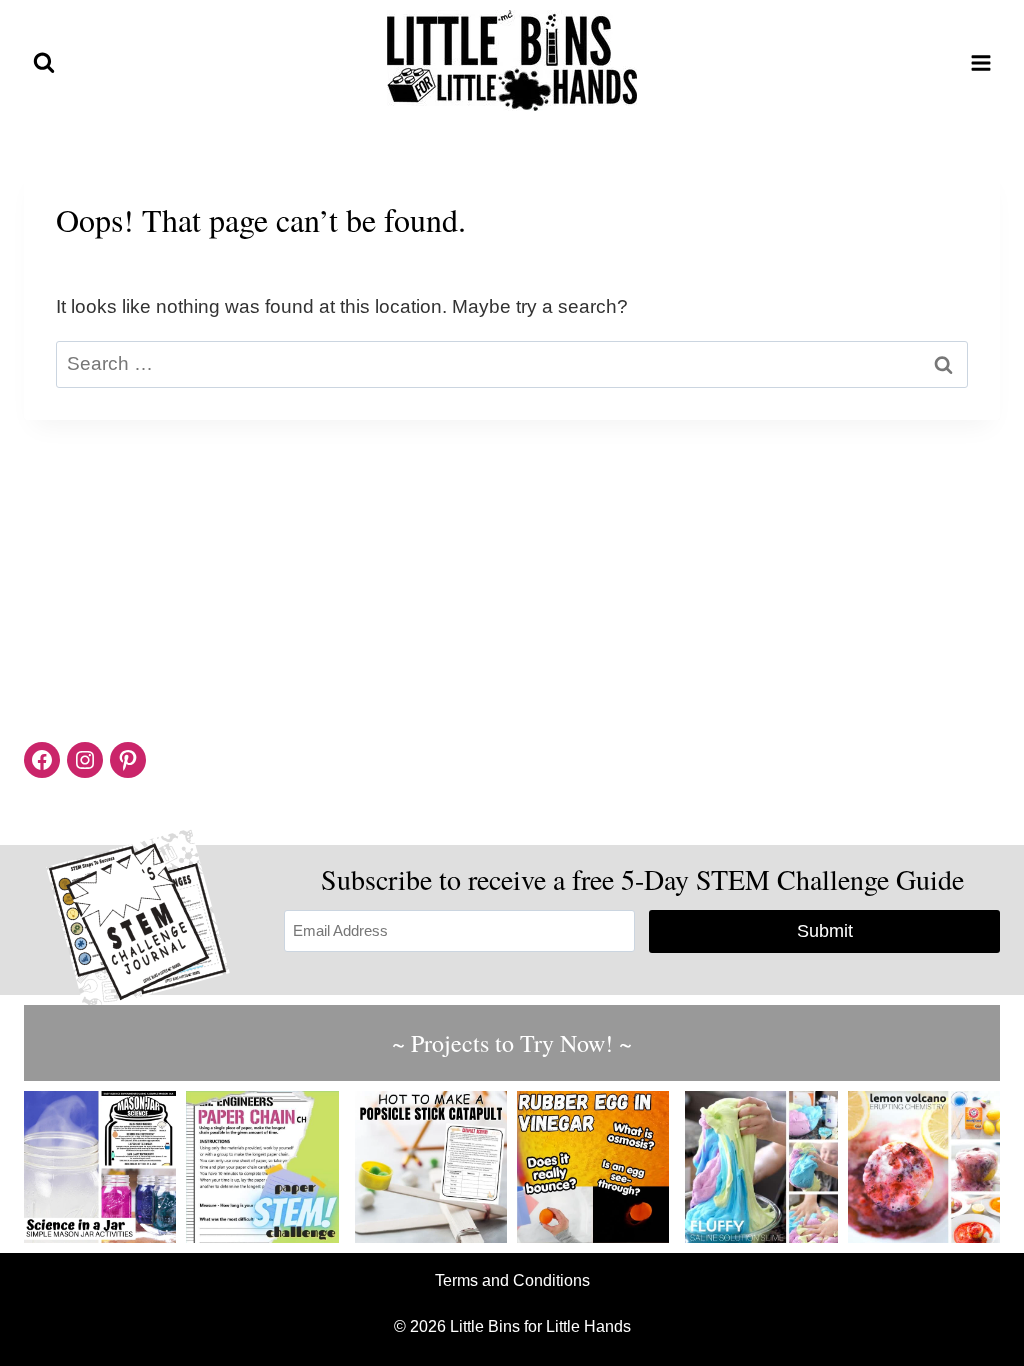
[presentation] (100, 1167)
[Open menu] (980, 62)
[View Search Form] (44, 63)
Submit (825, 931)
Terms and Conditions (512, 1280)
